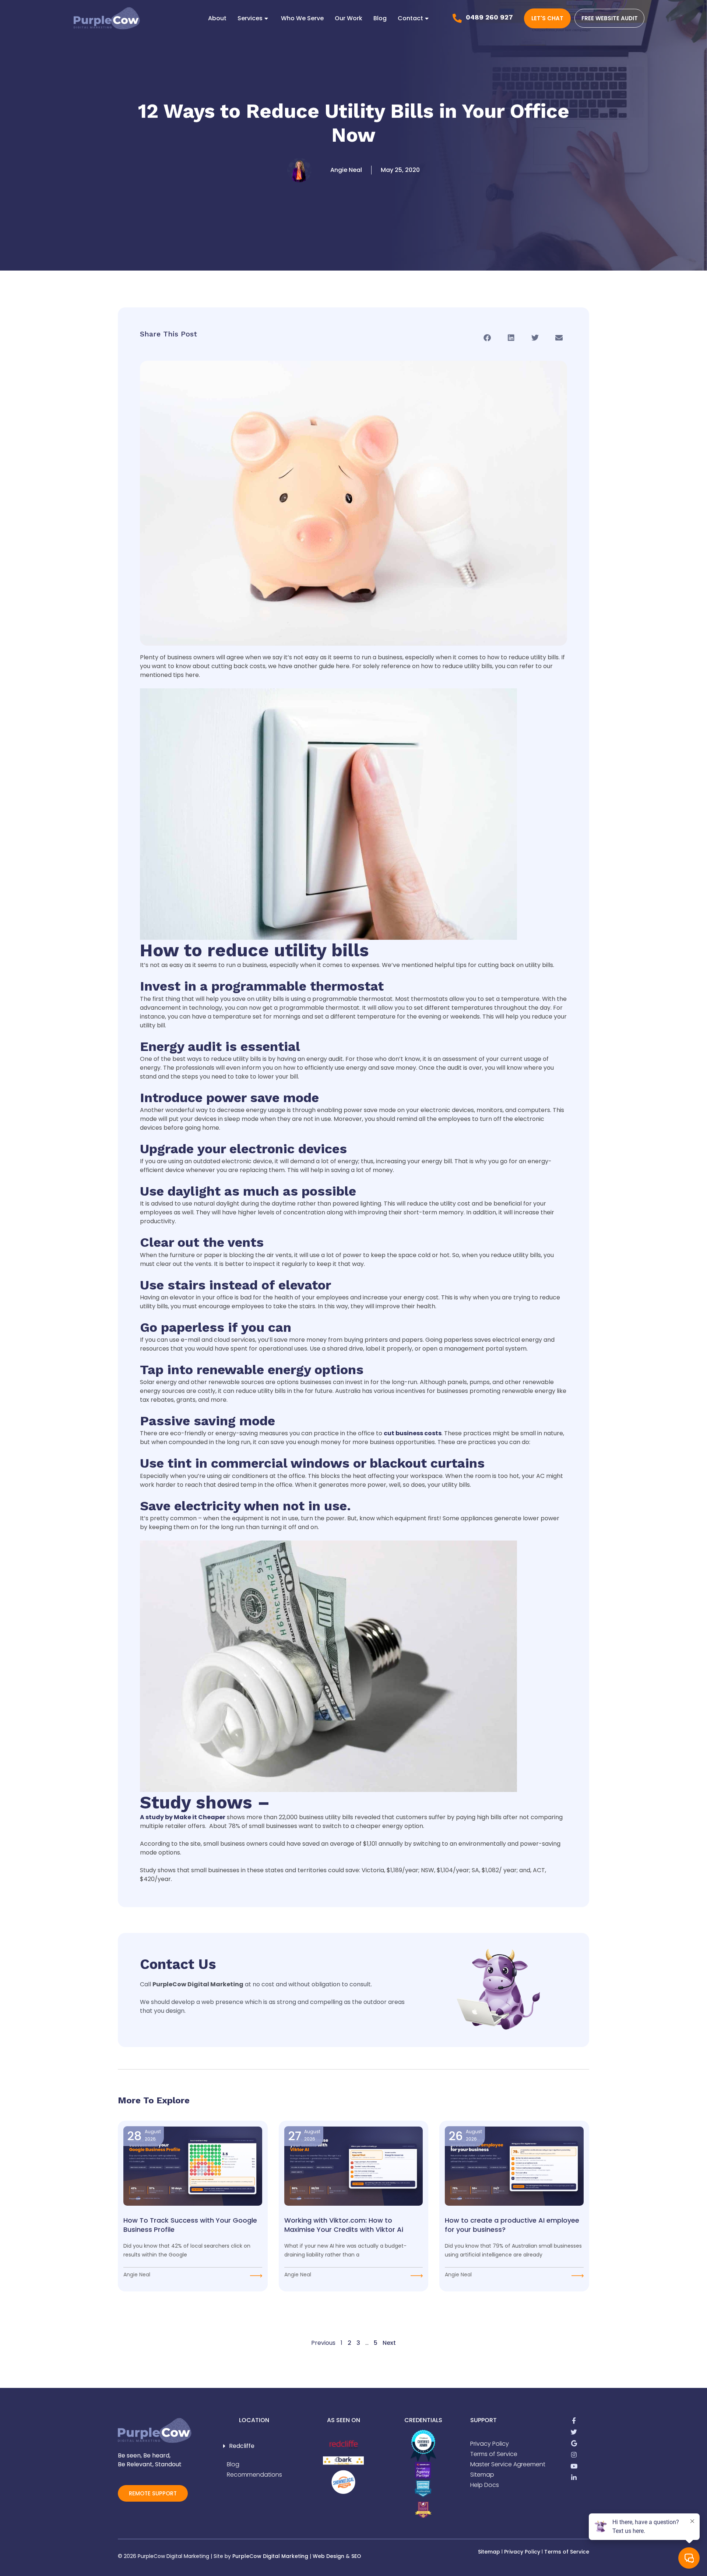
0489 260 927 (489, 17)
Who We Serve (302, 18)
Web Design (328, 2556)
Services (250, 18)
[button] (487, 338)
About (217, 18)
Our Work (349, 18)
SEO (356, 2556)
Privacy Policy (522, 2552)
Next (389, 2343)
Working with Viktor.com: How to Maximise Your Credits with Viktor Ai (344, 2225)
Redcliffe (242, 2446)
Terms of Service (567, 2552)
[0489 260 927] (457, 18)
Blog (380, 18)
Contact (410, 18)
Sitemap (489, 2552)
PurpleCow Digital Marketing (270, 2556)
